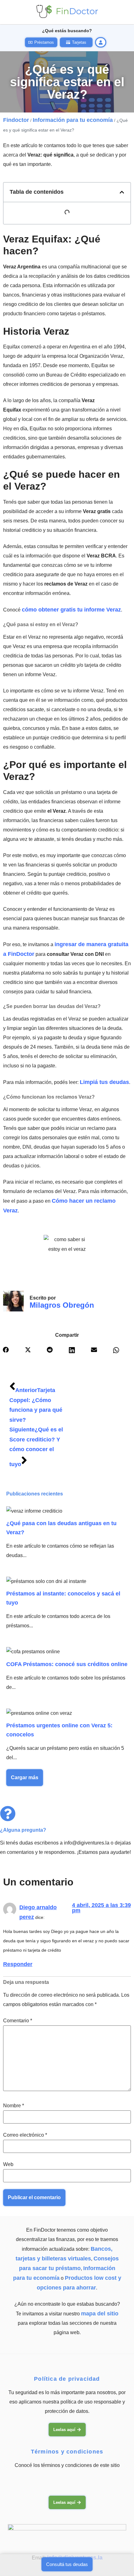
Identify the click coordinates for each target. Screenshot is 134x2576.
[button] (122, 192)
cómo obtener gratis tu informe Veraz (71, 610)
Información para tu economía (73, 120)
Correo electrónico (25, 2135)
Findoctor (16, 120)
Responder (18, 1964)
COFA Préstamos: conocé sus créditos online (67, 1664)
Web (8, 2164)
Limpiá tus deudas (104, 1082)
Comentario (18, 2021)
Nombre (14, 2106)
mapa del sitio (100, 2314)
